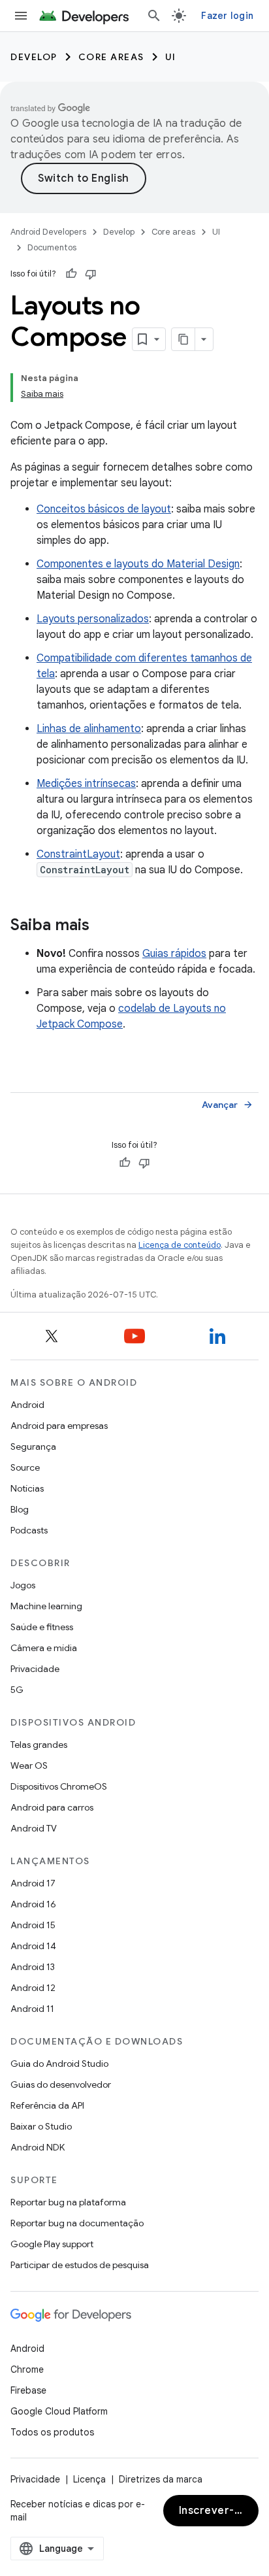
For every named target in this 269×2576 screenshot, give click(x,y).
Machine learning (46, 1606)
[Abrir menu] (21, 16)
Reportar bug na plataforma (68, 2202)
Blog (20, 1509)
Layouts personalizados (93, 619)
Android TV (34, 1828)
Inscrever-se (213, 2511)
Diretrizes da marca (161, 2479)
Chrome (27, 2369)
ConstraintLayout (78, 854)
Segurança (33, 1447)
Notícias (27, 1488)
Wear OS (29, 1765)
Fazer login (227, 16)
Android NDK (38, 2147)
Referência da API (47, 2105)
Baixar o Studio (41, 2126)
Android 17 (33, 1883)
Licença (89, 2479)
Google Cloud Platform (59, 2411)
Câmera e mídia (44, 1648)
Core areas (111, 57)
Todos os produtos (52, 2432)
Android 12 (33, 1988)
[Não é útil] (91, 274)
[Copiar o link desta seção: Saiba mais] (103, 926)
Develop (34, 57)
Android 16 (33, 1904)
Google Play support (52, 2244)
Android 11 (32, 2009)
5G (17, 1690)
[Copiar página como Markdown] (183, 339)
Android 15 (33, 1925)
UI (171, 57)
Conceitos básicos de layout (104, 509)
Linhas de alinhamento (89, 729)
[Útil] (71, 274)
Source (25, 1467)
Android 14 (33, 1946)
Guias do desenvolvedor (61, 2084)
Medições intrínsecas (86, 784)
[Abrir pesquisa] (154, 16)
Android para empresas (59, 1426)
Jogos (23, 1585)
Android (27, 1405)
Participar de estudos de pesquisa (80, 2265)
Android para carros (52, 1807)
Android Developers (48, 232)
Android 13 (33, 1967)
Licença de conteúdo (180, 1245)
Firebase (28, 2390)
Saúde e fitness (42, 1627)
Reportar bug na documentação (77, 2223)
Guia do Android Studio (59, 2064)
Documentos (52, 247)
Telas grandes (39, 1745)
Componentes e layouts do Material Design (138, 564)
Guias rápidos (174, 954)
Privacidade (35, 1669)
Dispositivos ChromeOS (59, 1786)
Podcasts (29, 1530)
